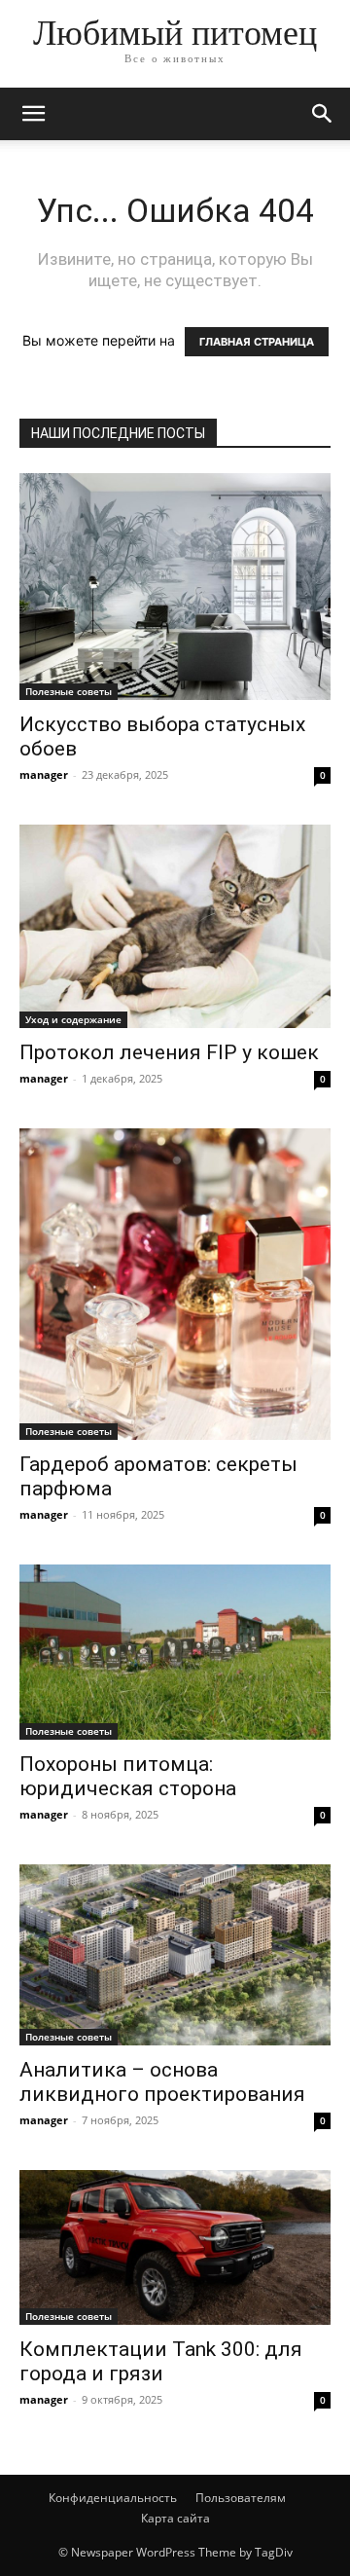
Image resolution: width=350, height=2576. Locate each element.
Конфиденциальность (113, 2498)
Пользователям (241, 2498)
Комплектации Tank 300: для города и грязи (161, 2361)
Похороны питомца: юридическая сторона (128, 1776)
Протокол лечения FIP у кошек (169, 1052)
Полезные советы (69, 691)
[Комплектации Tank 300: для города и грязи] (175, 2247)
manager (44, 774)
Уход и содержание (73, 1019)
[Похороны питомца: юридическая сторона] (175, 1652)
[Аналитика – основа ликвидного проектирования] (175, 1954)
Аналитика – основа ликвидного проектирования (162, 2082)
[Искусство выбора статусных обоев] (175, 587)
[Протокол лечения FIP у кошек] (175, 927)
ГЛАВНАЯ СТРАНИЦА (257, 342)
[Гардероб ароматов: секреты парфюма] (175, 1284)
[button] (33, 114)
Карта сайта (175, 2518)
